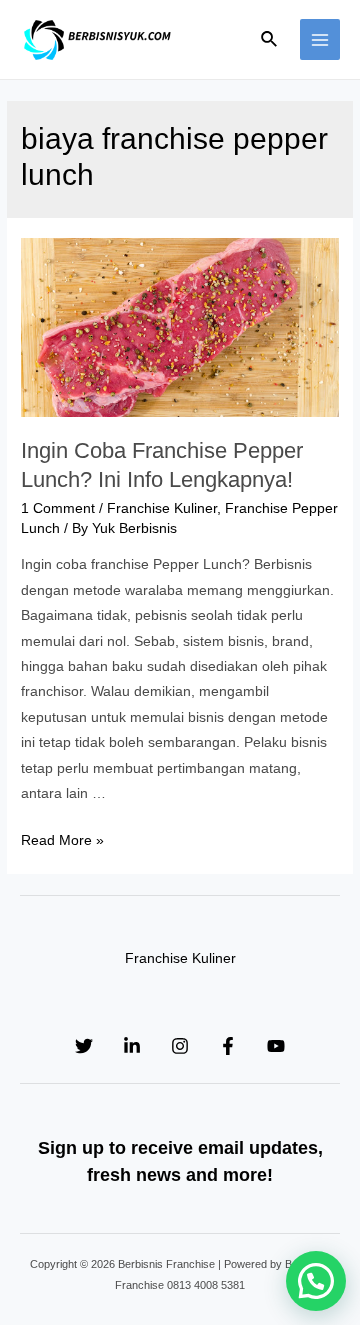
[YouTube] (276, 1046)
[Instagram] (180, 1046)
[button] (316, 1281)
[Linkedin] (132, 1046)
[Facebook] (228, 1046)
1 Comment (58, 508)
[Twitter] (84, 1046)
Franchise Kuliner (162, 508)
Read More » (62, 840)
